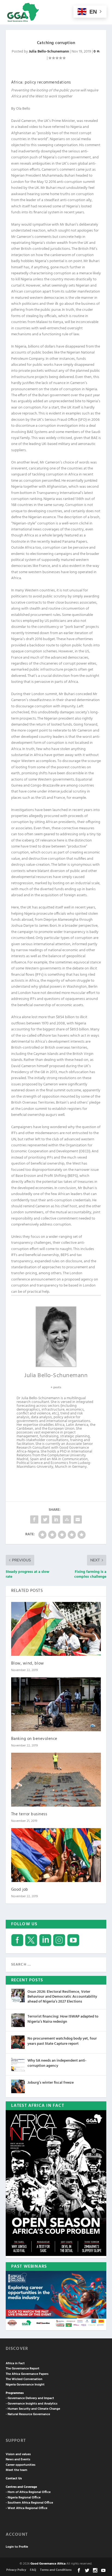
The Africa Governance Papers (27, 2374)
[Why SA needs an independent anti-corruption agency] (18, 2064)
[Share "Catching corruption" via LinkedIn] (56, 1519)
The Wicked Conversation (24, 2379)
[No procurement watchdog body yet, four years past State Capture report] (18, 2042)
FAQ (33, 2570)
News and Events (18, 2460)
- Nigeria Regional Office (23, 2498)
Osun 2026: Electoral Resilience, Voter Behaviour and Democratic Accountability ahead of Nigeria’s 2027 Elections (62, 1997)
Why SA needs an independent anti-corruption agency (57, 2063)
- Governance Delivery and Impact (30, 2398)
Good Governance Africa (48, 2564)
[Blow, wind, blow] (56, 1629)
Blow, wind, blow (28, 1663)
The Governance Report (23, 2369)
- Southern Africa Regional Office (29, 2503)
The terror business (29, 1814)
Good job (20, 1890)
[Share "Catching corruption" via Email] (78, 1519)
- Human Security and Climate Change (33, 2409)
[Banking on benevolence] (56, 1704)
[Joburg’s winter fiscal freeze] (18, 2086)
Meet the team (16, 2470)
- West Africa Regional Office (27, 2508)
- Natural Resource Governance (28, 2414)
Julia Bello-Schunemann (49, 52)
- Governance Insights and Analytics (32, 2404)
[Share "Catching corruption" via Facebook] (34, 1519)
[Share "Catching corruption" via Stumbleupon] (67, 1519)
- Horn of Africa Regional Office (28, 2492)
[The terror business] (56, 1780)
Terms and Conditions (56, 2570)
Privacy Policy (16, 2570)
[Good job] (56, 1855)
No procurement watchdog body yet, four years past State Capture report (62, 2041)
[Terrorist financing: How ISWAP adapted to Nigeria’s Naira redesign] (18, 2020)
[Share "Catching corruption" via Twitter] (45, 1519)
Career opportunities (21, 2465)
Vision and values (18, 2454)
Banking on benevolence (34, 1739)
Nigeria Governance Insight (25, 2385)
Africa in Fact (15, 2363)
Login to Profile (17, 2547)
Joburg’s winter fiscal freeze (51, 2083)
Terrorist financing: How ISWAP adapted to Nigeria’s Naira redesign (63, 2019)
